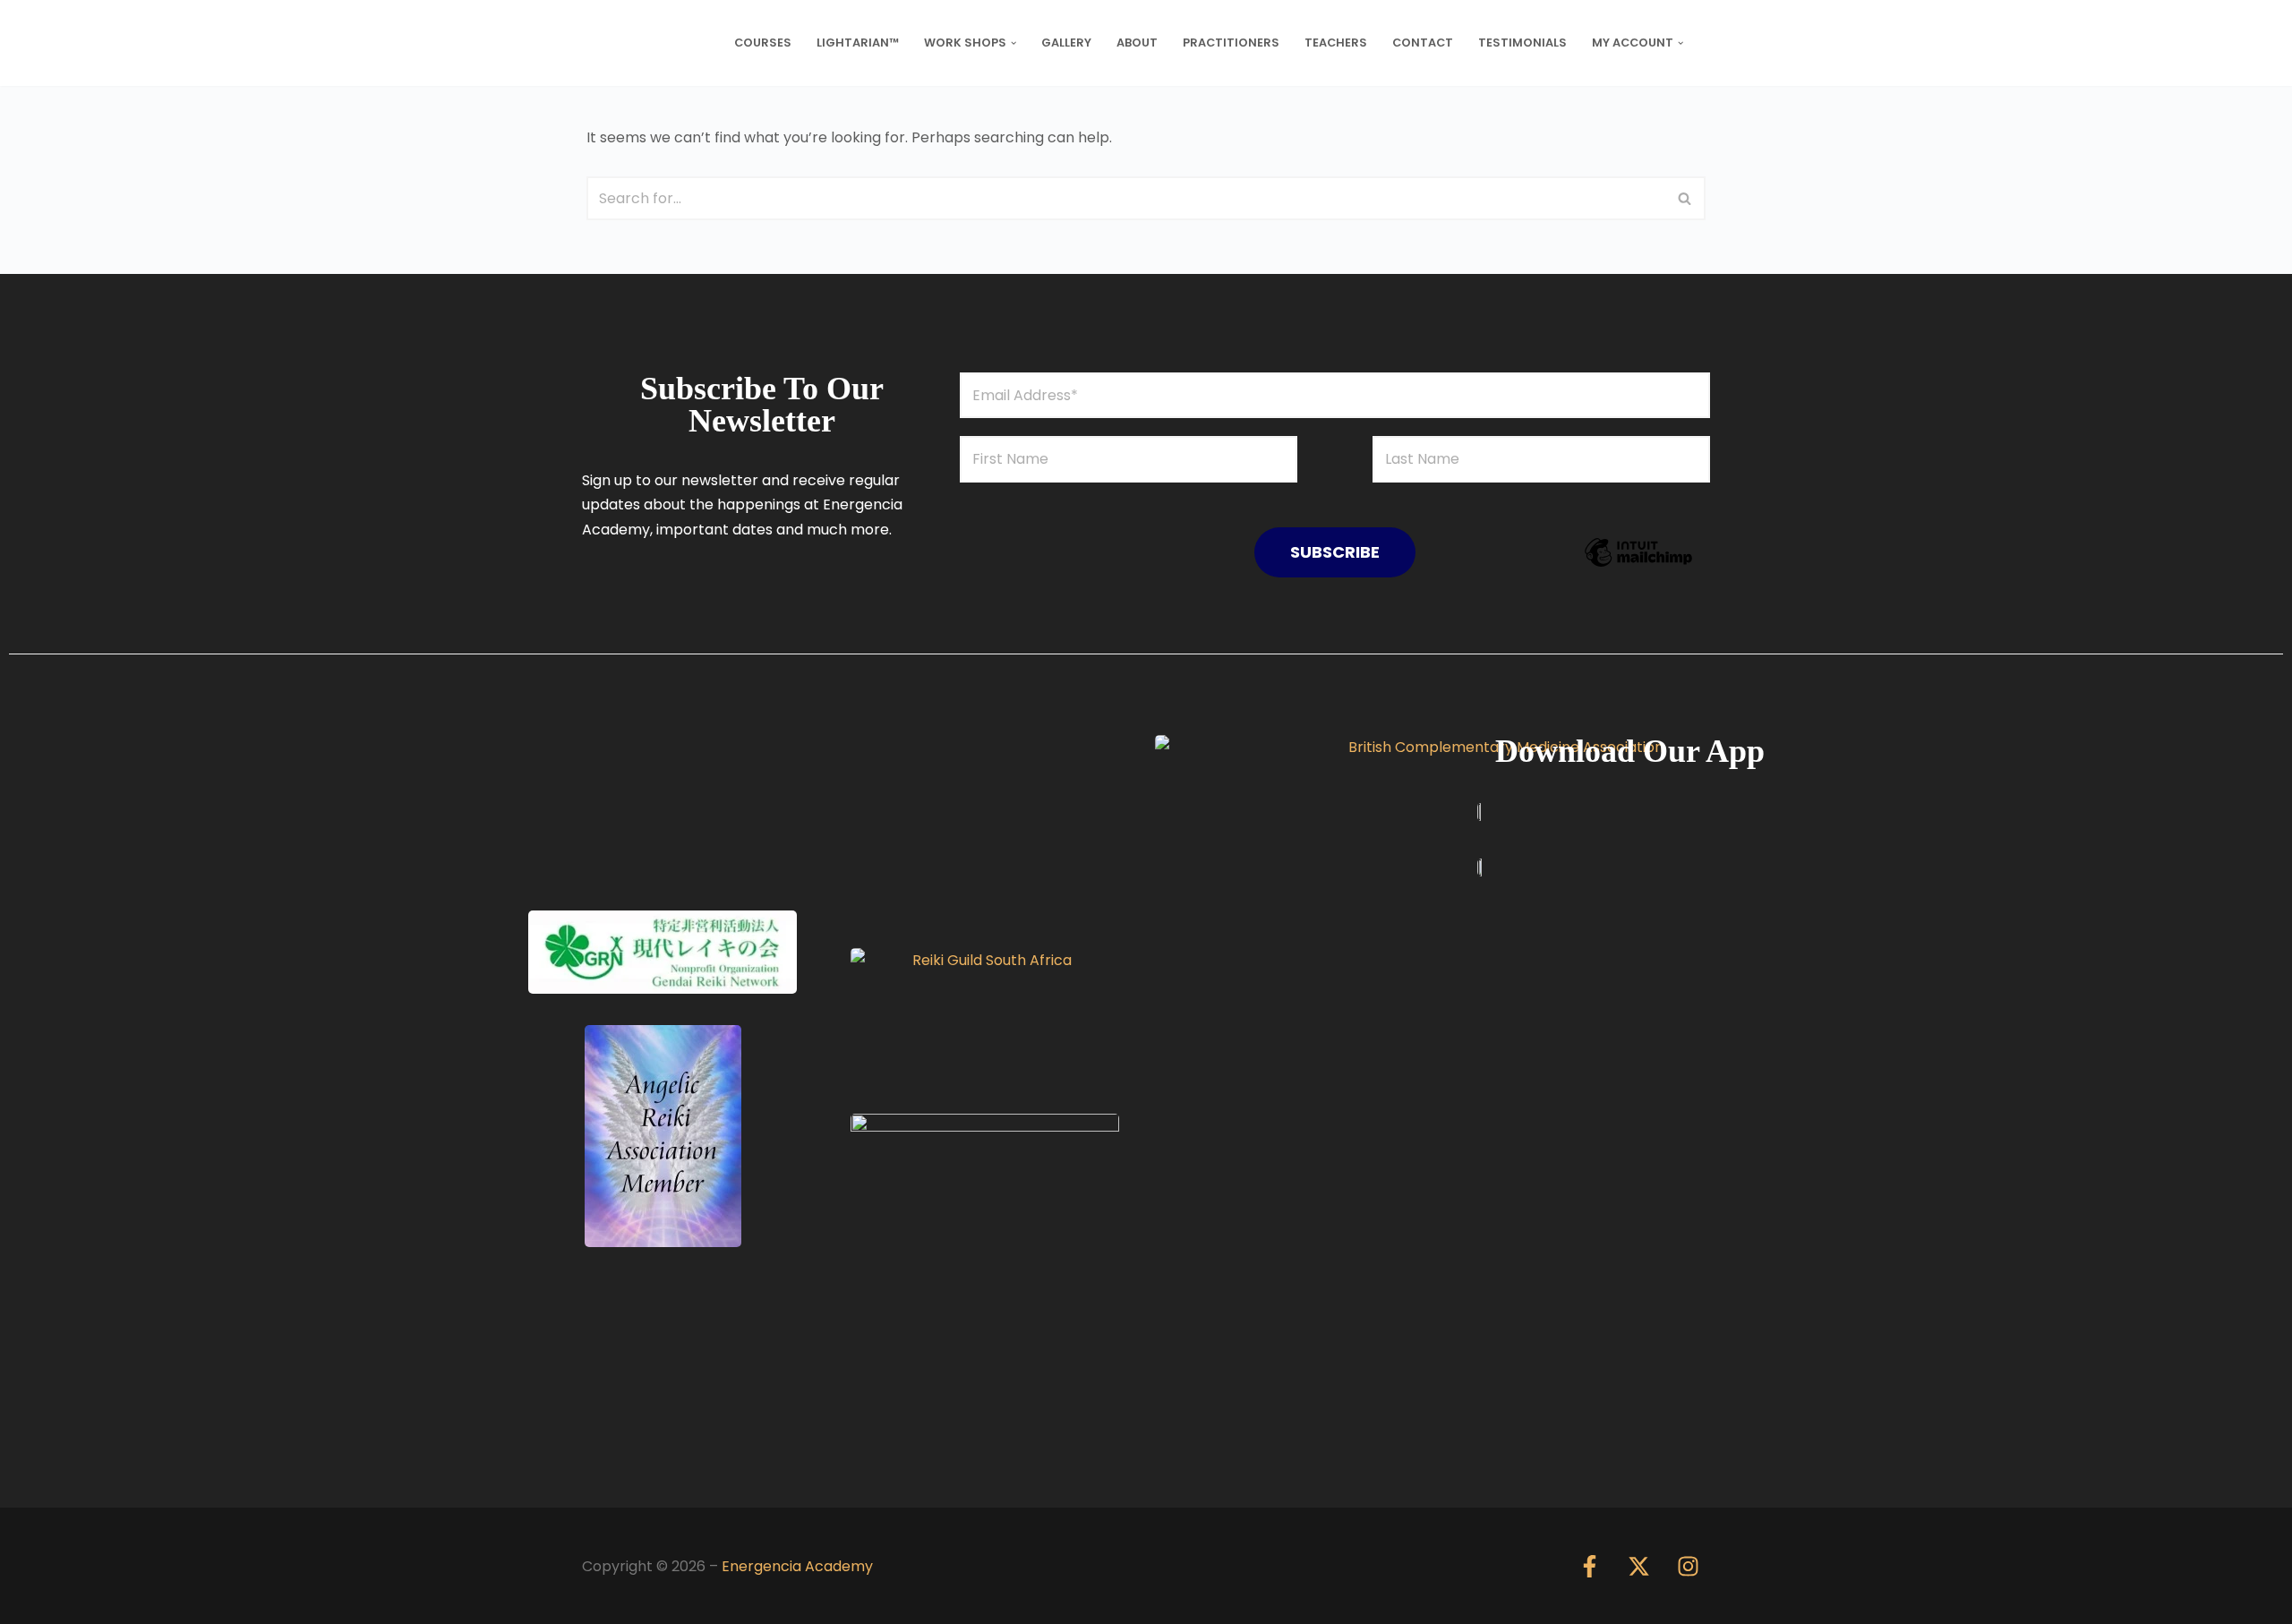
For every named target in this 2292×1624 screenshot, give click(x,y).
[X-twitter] (1638, 1566)
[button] (1013, 43)
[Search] (1685, 198)
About (1137, 43)
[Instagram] (1688, 1566)
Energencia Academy (797, 1566)
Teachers (1336, 43)
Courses (763, 43)
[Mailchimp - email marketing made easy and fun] (1638, 565)
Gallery (1066, 43)
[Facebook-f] (1589, 1566)
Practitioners (1231, 43)
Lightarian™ (858, 43)
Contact (1423, 43)
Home (627, 43)
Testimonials (1522, 43)
